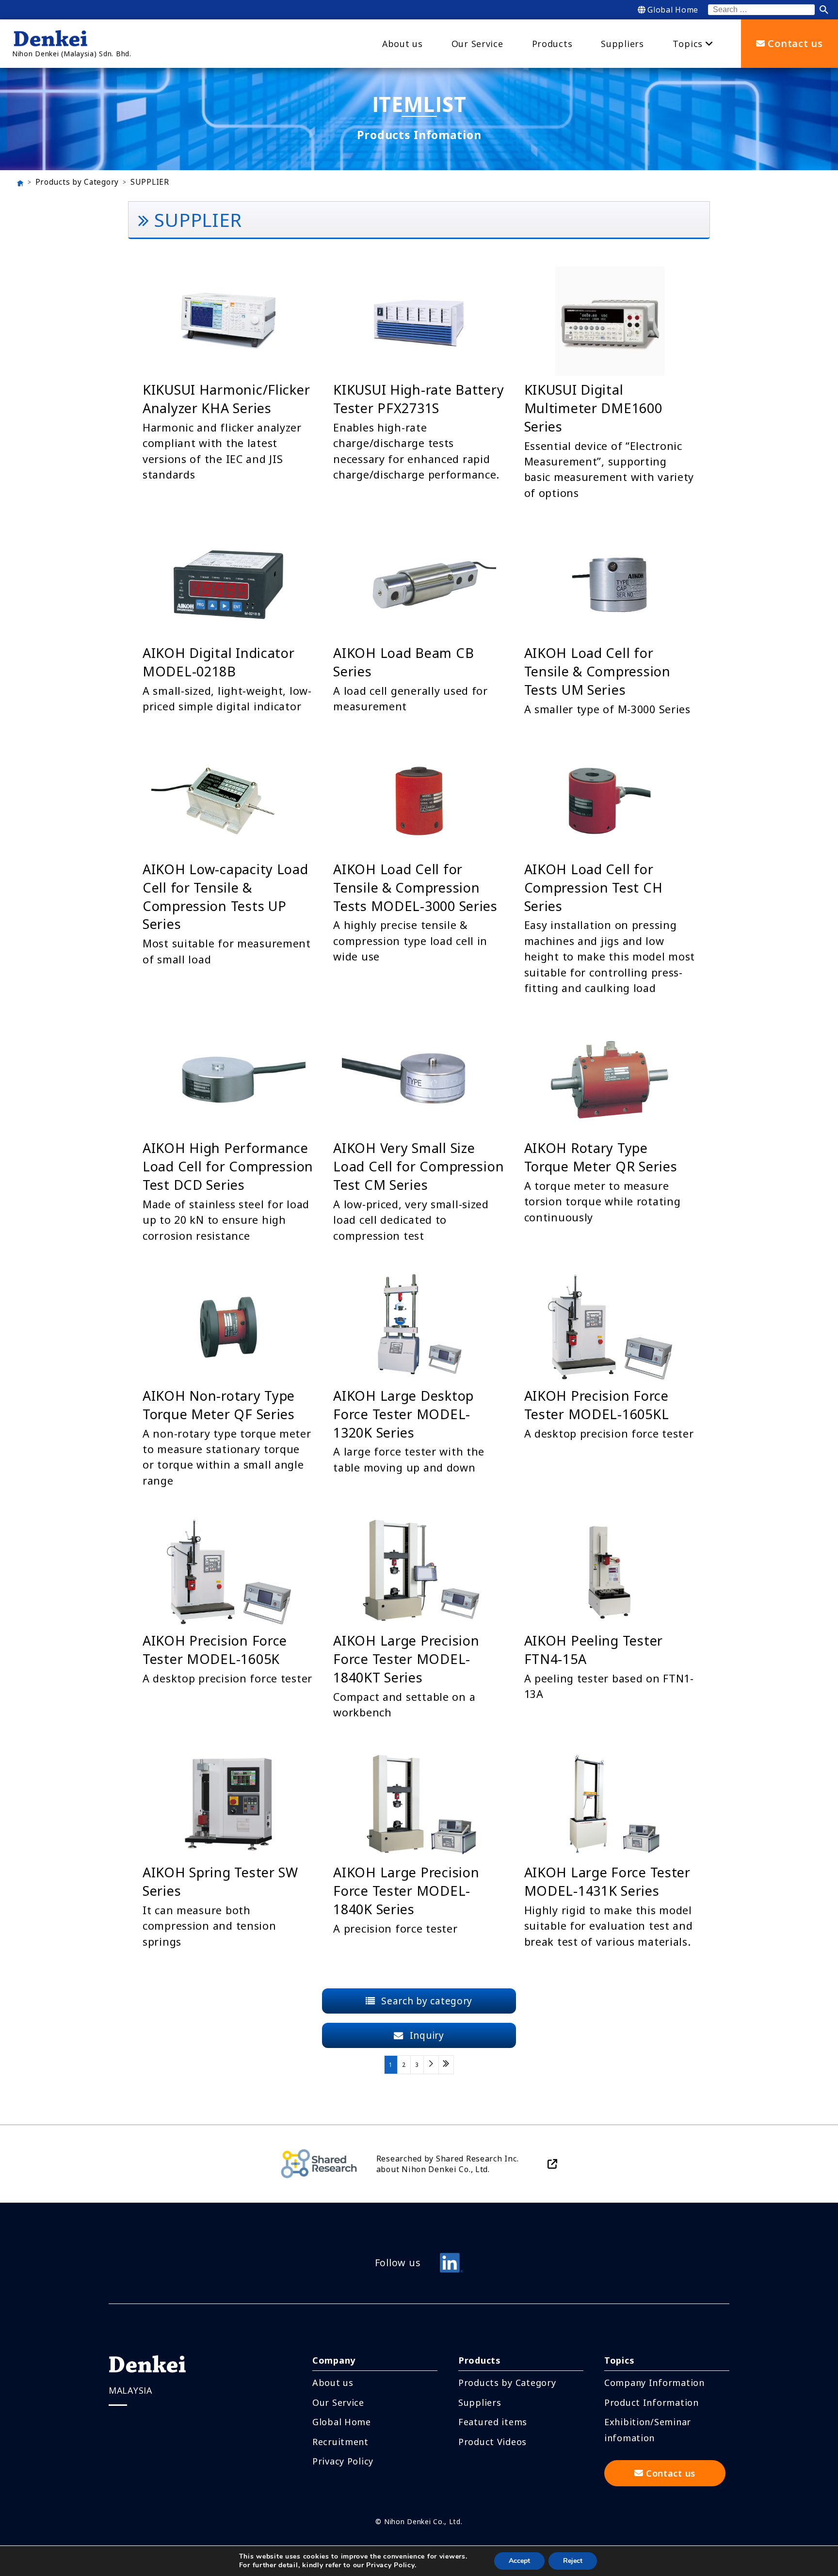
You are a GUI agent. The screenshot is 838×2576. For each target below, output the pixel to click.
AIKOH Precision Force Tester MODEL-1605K (215, 1650)
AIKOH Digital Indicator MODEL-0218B (219, 662)
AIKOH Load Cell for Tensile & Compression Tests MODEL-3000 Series (415, 888)
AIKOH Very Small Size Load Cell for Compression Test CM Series (419, 1166)
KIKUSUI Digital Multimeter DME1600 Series (593, 408)
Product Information (652, 2402)
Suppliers (480, 2402)
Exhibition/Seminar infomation (648, 2430)
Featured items (493, 2422)
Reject (573, 2561)
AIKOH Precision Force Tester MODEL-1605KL (597, 1405)
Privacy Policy (343, 2461)
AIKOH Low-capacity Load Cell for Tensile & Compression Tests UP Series (226, 896)
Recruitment (340, 2442)
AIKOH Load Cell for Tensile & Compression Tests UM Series (597, 671)
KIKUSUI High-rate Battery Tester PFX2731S (419, 399)
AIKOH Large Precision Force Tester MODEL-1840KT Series (406, 1659)
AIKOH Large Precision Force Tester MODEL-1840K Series (406, 1891)
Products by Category (77, 182)
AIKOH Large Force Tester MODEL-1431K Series (607, 1881)
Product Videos (492, 2442)
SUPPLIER (150, 182)
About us (333, 2383)
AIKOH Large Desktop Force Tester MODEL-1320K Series (403, 1414)
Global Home (673, 10)
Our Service (338, 2402)
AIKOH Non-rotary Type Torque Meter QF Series (219, 1405)
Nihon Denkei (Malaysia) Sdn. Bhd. (72, 54)
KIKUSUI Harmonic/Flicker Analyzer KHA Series (226, 399)
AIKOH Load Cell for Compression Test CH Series (594, 888)
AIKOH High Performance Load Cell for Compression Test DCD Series (228, 1166)
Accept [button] (519, 2561)
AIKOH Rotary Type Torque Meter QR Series (601, 1157)
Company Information (654, 2383)
